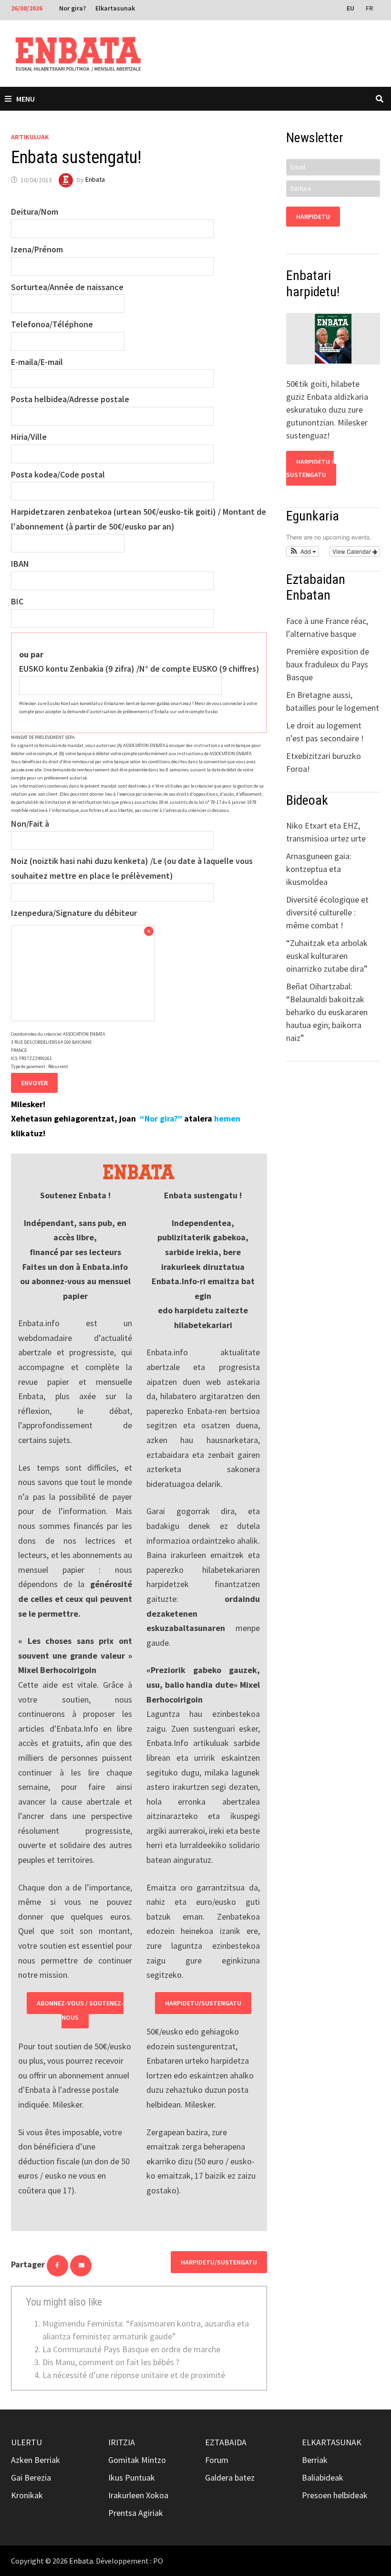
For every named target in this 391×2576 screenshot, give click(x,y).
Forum (217, 2460)
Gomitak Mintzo (137, 2460)
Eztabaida (226, 2442)
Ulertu (26, 2442)
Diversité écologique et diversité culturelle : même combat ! (327, 912)
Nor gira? (72, 8)
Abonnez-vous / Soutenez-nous (80, 2010)
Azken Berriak (36, 2460)
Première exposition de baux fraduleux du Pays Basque (328, 664)
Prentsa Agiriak (136, 2513)
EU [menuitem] (350, 8)
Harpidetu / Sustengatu (310, 468)
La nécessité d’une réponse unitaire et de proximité (134, 2375)
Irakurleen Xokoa (138, 2495)
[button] (303, 551)
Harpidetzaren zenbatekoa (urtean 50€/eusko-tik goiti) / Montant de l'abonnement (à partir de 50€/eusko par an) (139, 519)
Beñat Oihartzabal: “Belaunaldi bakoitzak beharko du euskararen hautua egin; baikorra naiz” (327, 1012)
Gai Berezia (31, 2477)
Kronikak (27, 2495)
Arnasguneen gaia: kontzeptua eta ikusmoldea (319, 869)
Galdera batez (230, 2477)
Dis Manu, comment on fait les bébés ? (111, 2362)
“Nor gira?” (161, 1118)
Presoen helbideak (335, 2495)
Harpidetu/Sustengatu (203, 2003)
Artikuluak (30, 137)
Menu (26, 99)
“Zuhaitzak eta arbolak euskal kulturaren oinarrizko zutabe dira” (327, 956)
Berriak (315, 2460)
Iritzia (122, 2442)
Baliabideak (323, 2477)
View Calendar (352, 551)
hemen (227, 1118)
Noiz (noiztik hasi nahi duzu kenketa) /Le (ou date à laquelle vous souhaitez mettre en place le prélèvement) (132, 868)
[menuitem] (351, 8)
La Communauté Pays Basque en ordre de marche (131, 2349)
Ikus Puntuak (132, 2477)
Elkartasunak (115, 8)
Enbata (95, 180)
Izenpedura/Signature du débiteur (74, 913)
